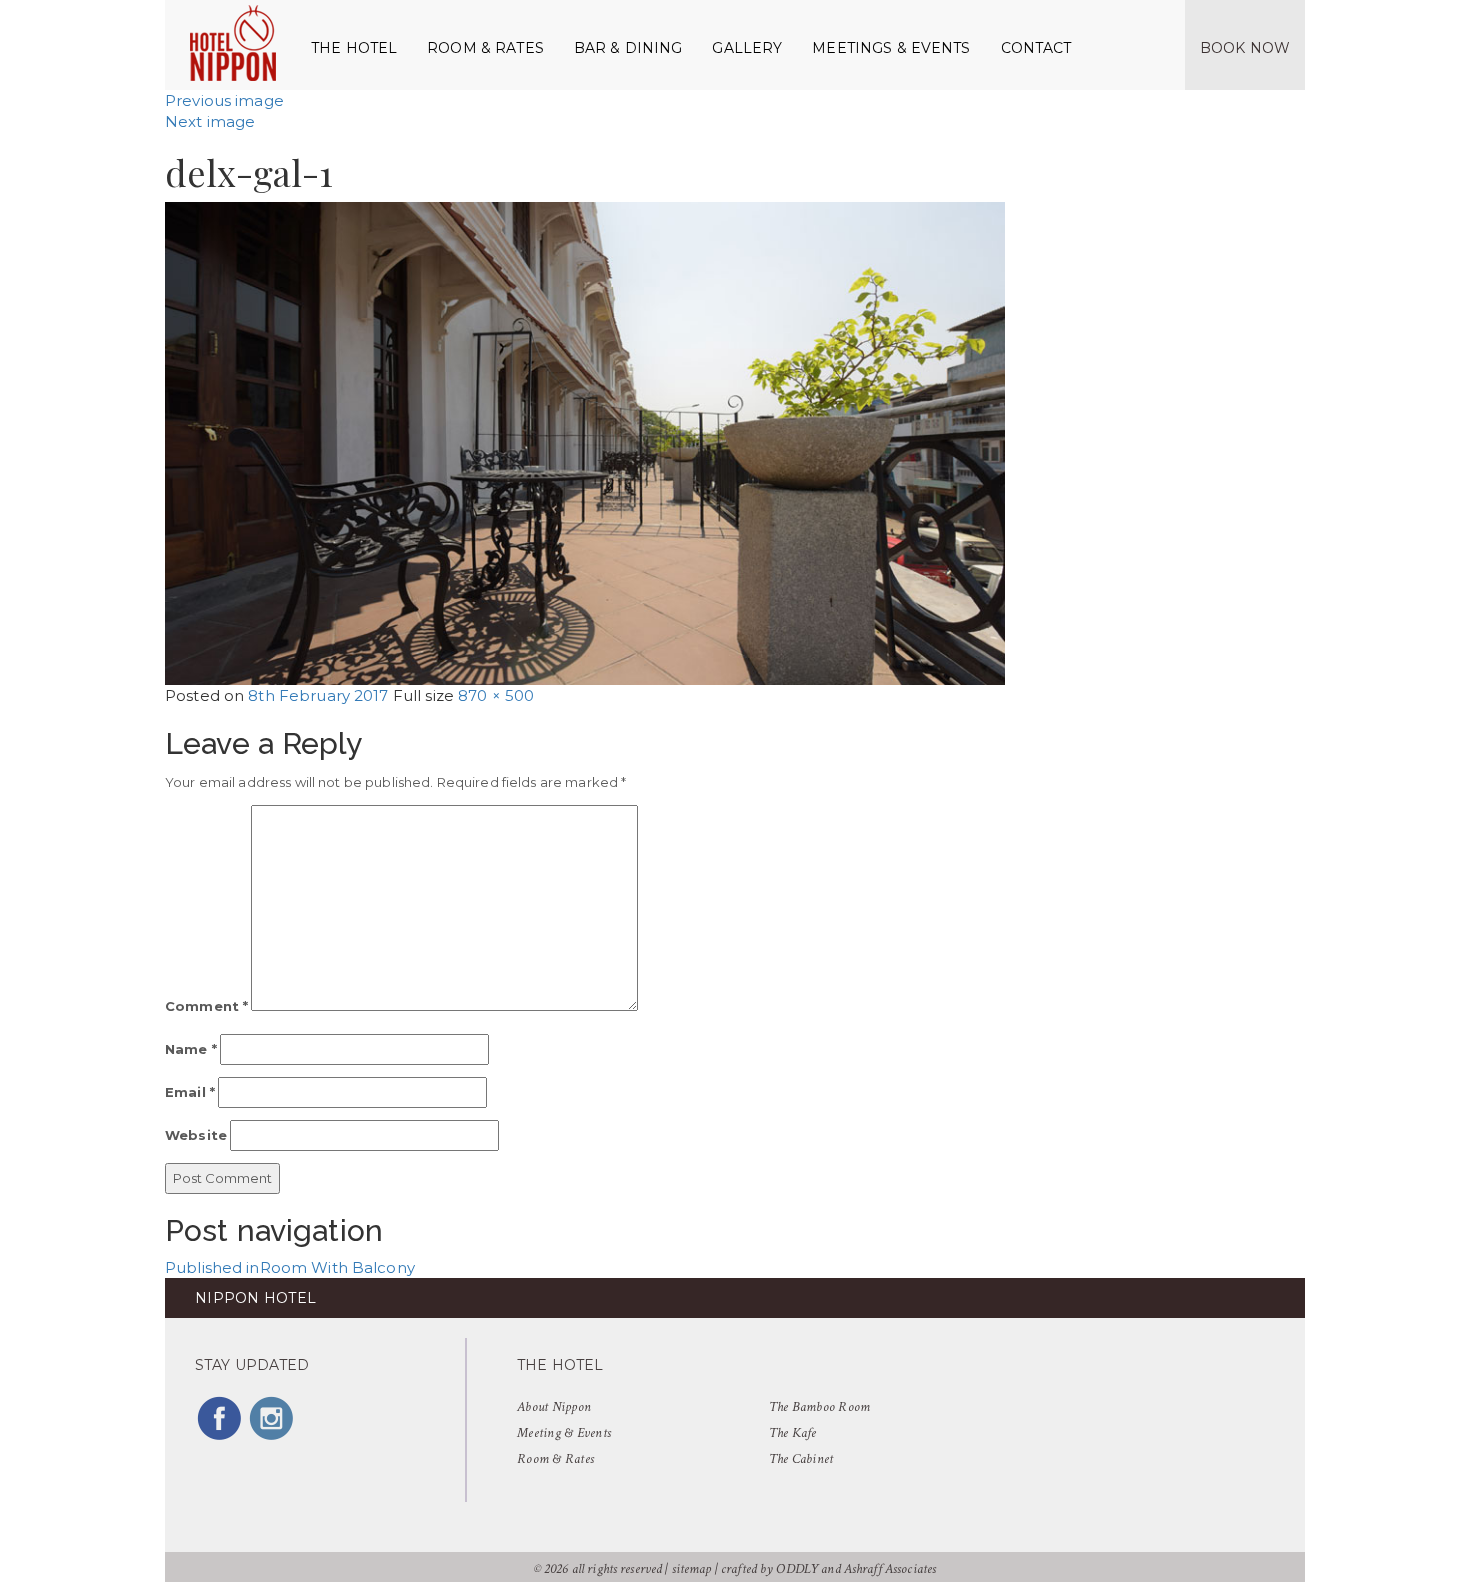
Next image (210, 121)
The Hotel (354, 48)
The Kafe (793, 1433)
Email (190, 1092)
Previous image (224, 100)
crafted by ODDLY (769, 1569)
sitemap (692, 1569)
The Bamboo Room (820, 1407)
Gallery (747, 48)
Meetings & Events (891, 48)
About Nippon (554, 1407)
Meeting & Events (564, 1433)
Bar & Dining (628, 48)
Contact (1036, 48)
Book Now (1245, 48)
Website (196, 1135)
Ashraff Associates (890, 1569)
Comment (206, 1006)
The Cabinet (801, 1459)
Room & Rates (485, 48)
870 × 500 (496, 695)
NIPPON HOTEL (255, 1298)
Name (191, 1049)
